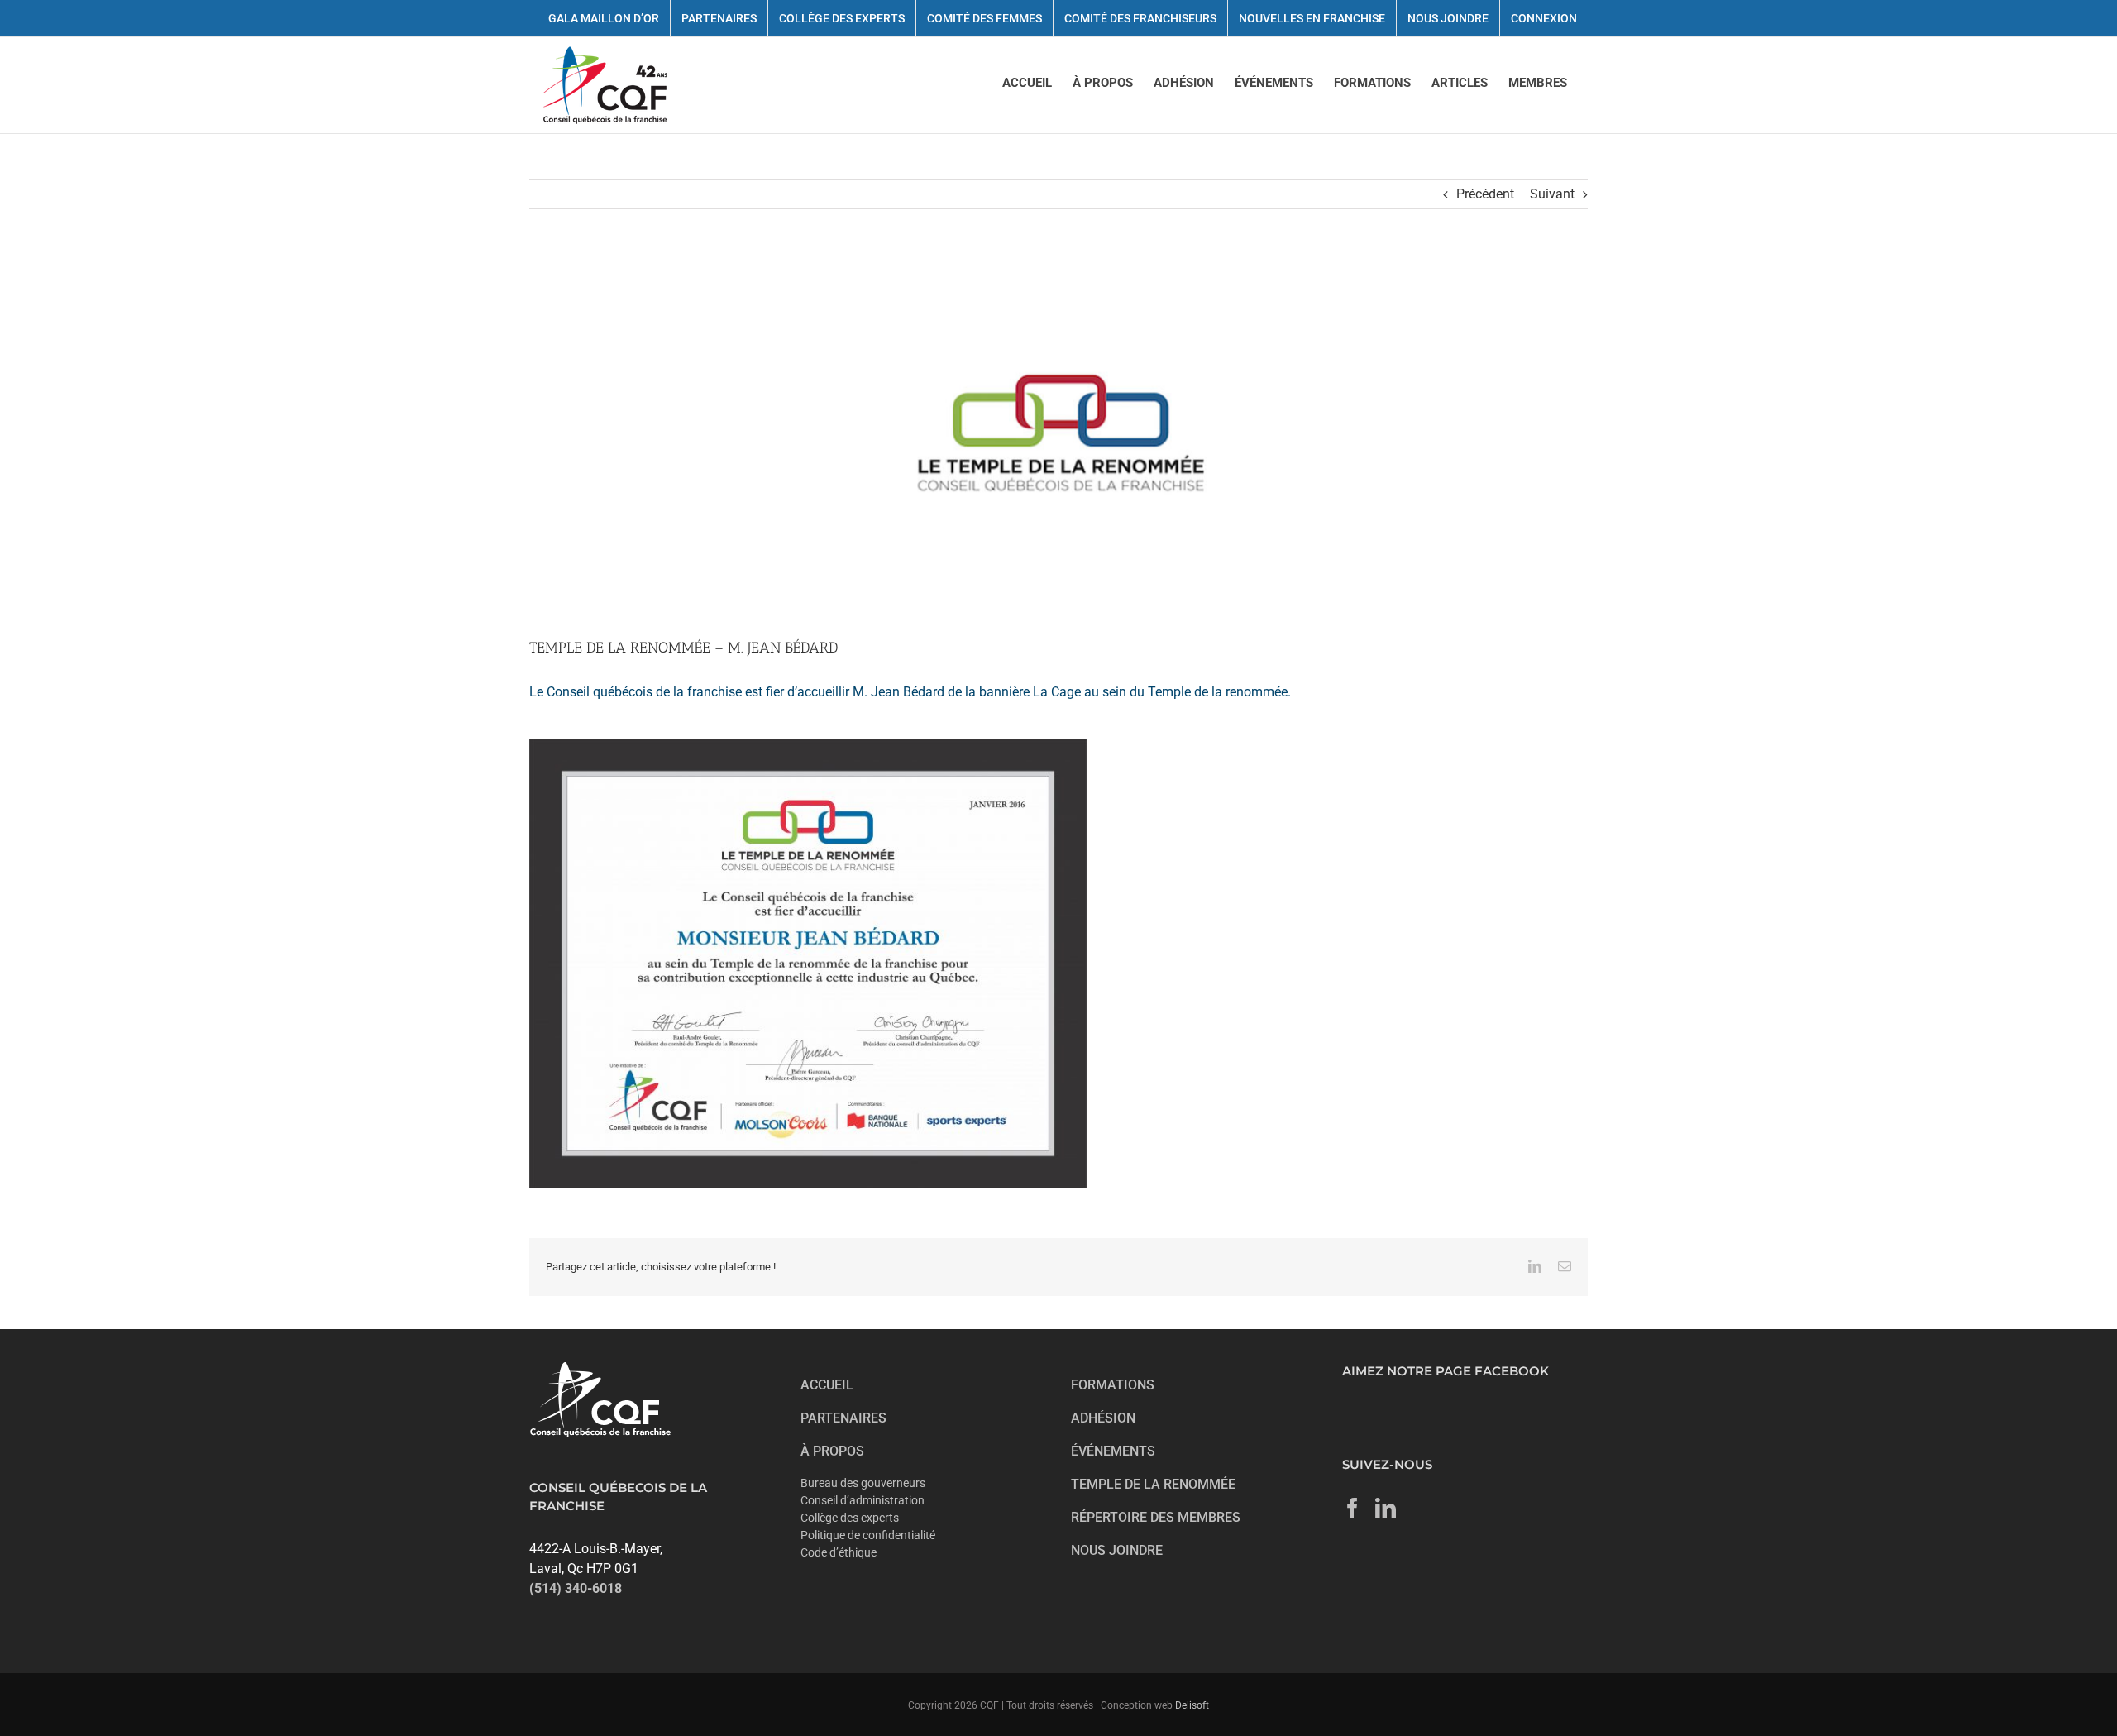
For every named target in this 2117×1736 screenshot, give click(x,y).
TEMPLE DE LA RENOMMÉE (1153, 1484)
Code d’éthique (839, 1552)
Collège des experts (850, 1518)
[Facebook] (1352, 1508)
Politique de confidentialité (868, 1535)
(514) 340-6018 (576, 1588)
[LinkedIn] (1386, 1508)
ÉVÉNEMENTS (1113, 1451)
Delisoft (1192, 1705)
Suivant (1552, 194)
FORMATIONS (1113, 1385)
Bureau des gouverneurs (863, 1483)
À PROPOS (832, 1451)
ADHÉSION (1103, 1418)
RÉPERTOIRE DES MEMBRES (1156, 1517)
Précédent (1485, 194)
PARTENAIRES (843, 1418)
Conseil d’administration (863, 1500)
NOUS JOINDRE (1117, 1550)
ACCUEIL (827, 1385)
